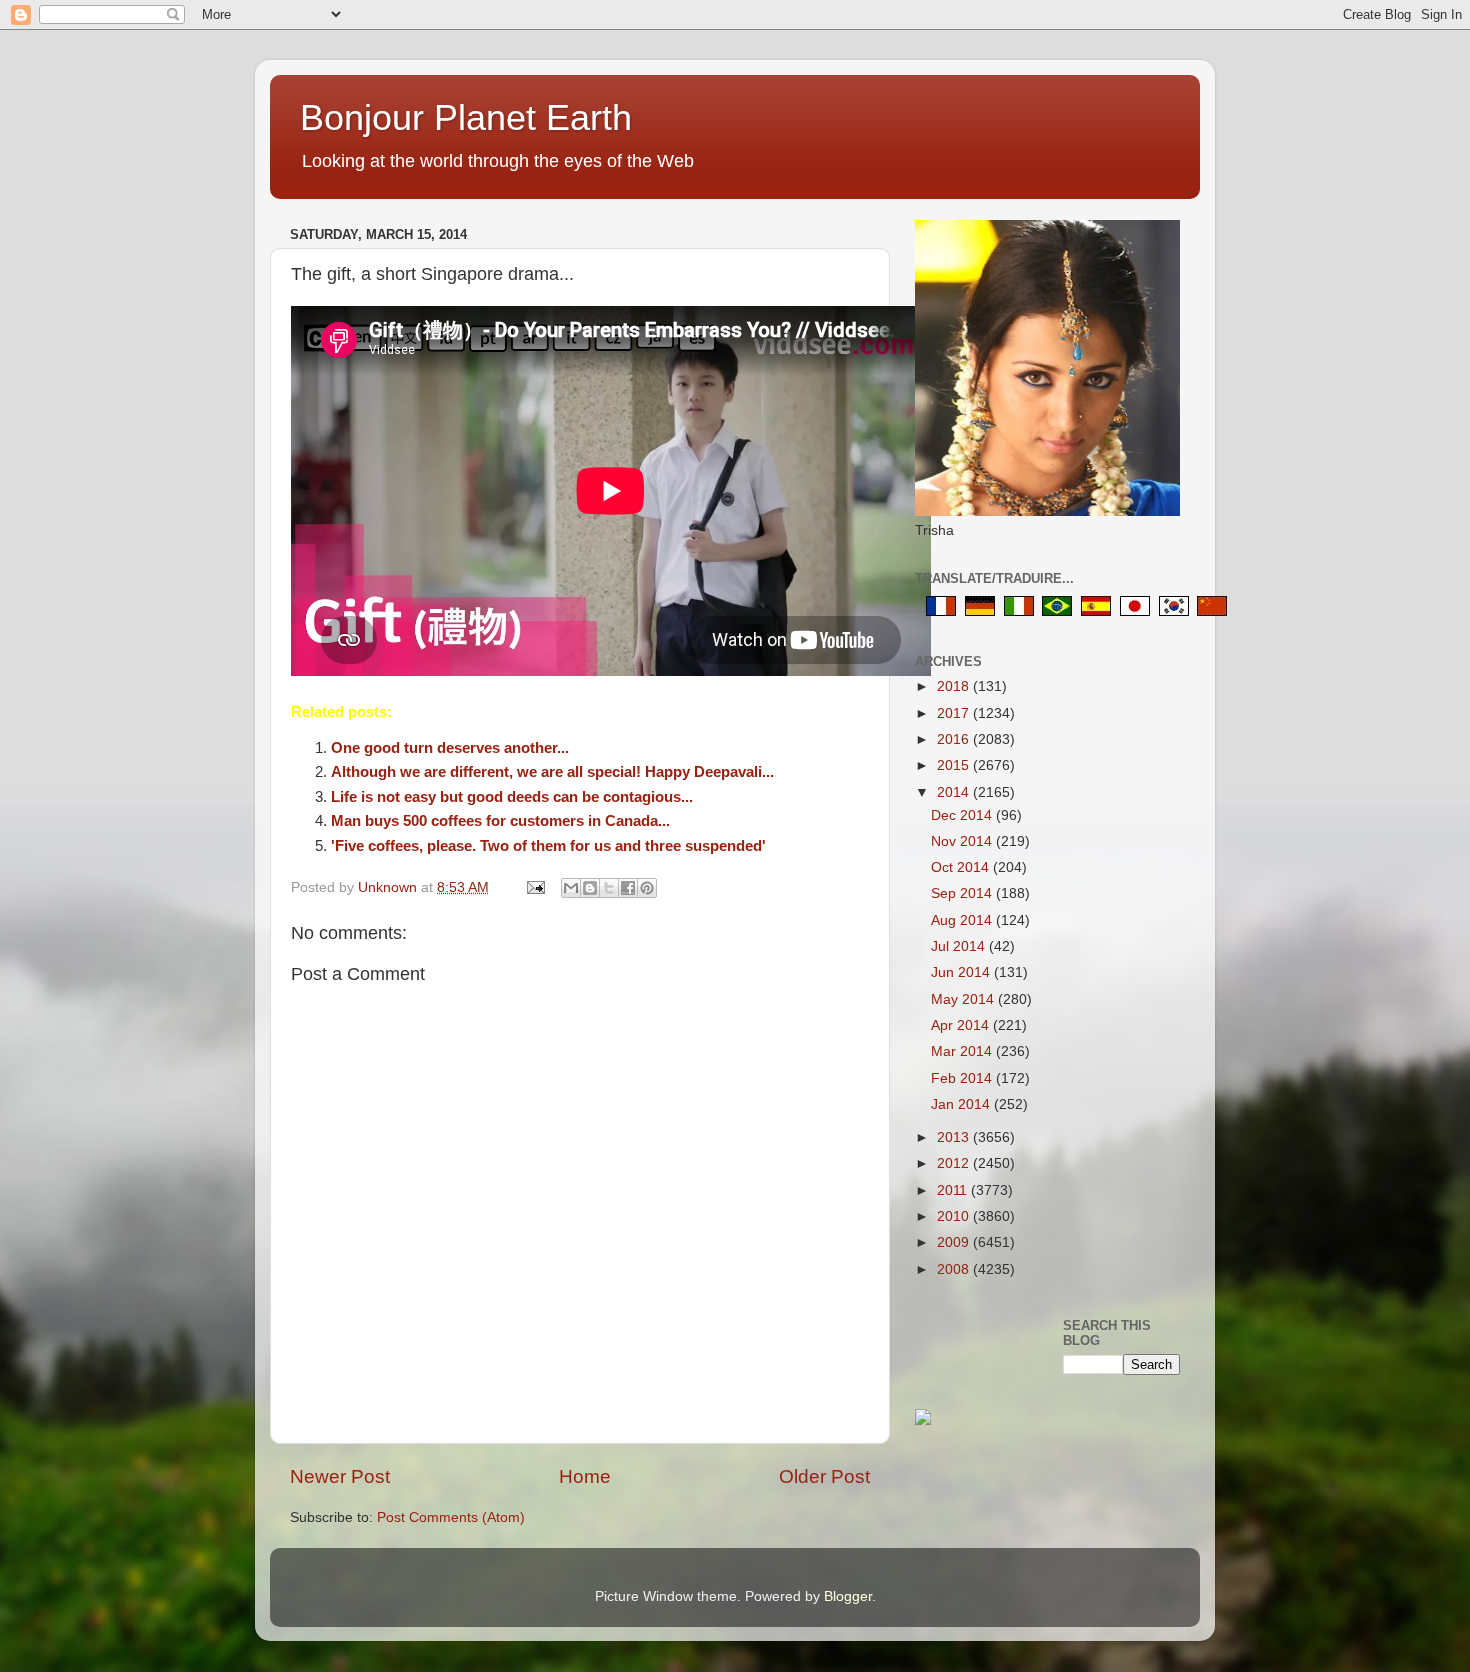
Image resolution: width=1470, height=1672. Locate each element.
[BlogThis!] (590, 888)
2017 (955, 713)
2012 (955, 1163)
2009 (955, 1242)
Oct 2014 (962, 867)
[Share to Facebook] (628, 888)
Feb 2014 (963, 1078)
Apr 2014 (962, 1025)
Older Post (824, 1476)
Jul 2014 (960, 946)
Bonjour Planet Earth (466, 117)
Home (585, 1476)
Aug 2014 (963, 920)
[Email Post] (534, 887)
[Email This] (571, 888)
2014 (955, 792)
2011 (954, 1190)
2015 (955, 765)
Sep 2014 (963, 893)
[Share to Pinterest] (647, 888)
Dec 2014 (963, 815)
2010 (955, 1216)
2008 (955, 1269)
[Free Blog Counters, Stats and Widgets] (923, 1420)
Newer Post (340, 1476)
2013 (955, 1137)
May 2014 (964, 999)
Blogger (848, 1596)
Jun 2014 (962, 972)
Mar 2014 (963, 1051)
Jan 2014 (962, 1104)
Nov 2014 (963, 841)
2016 (955, 739)
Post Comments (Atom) (451, 1517)
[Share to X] (609, 888)
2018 (955, 686)
